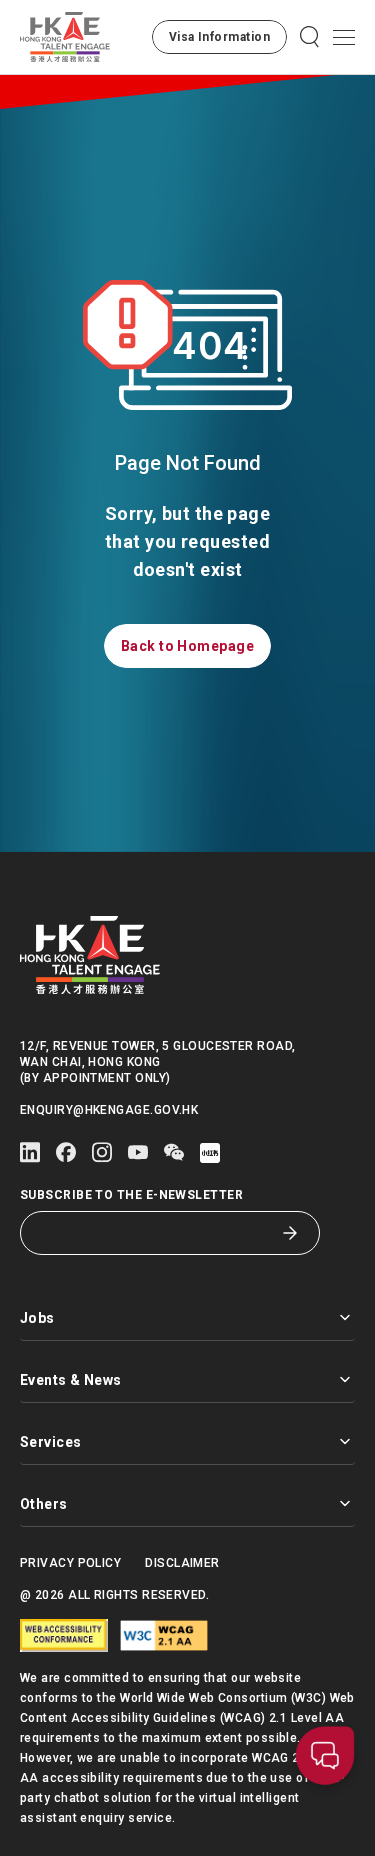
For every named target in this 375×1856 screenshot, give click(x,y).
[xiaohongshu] (210, 1153)
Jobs (37, 1318)
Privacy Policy (70, 1563)
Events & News (71, 1380)
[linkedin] (30, 1152)
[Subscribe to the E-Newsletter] (290, 1233)
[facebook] (66, 1152)
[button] (219, 37)
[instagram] (102, 1152)
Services (51, 1442)
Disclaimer (182, 1563)
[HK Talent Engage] (65, 37)
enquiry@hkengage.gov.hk (109, 1110)
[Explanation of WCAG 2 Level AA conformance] (164, 1635)
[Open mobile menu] (344, 37)
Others (44, 1504)
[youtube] (138, 1152)
